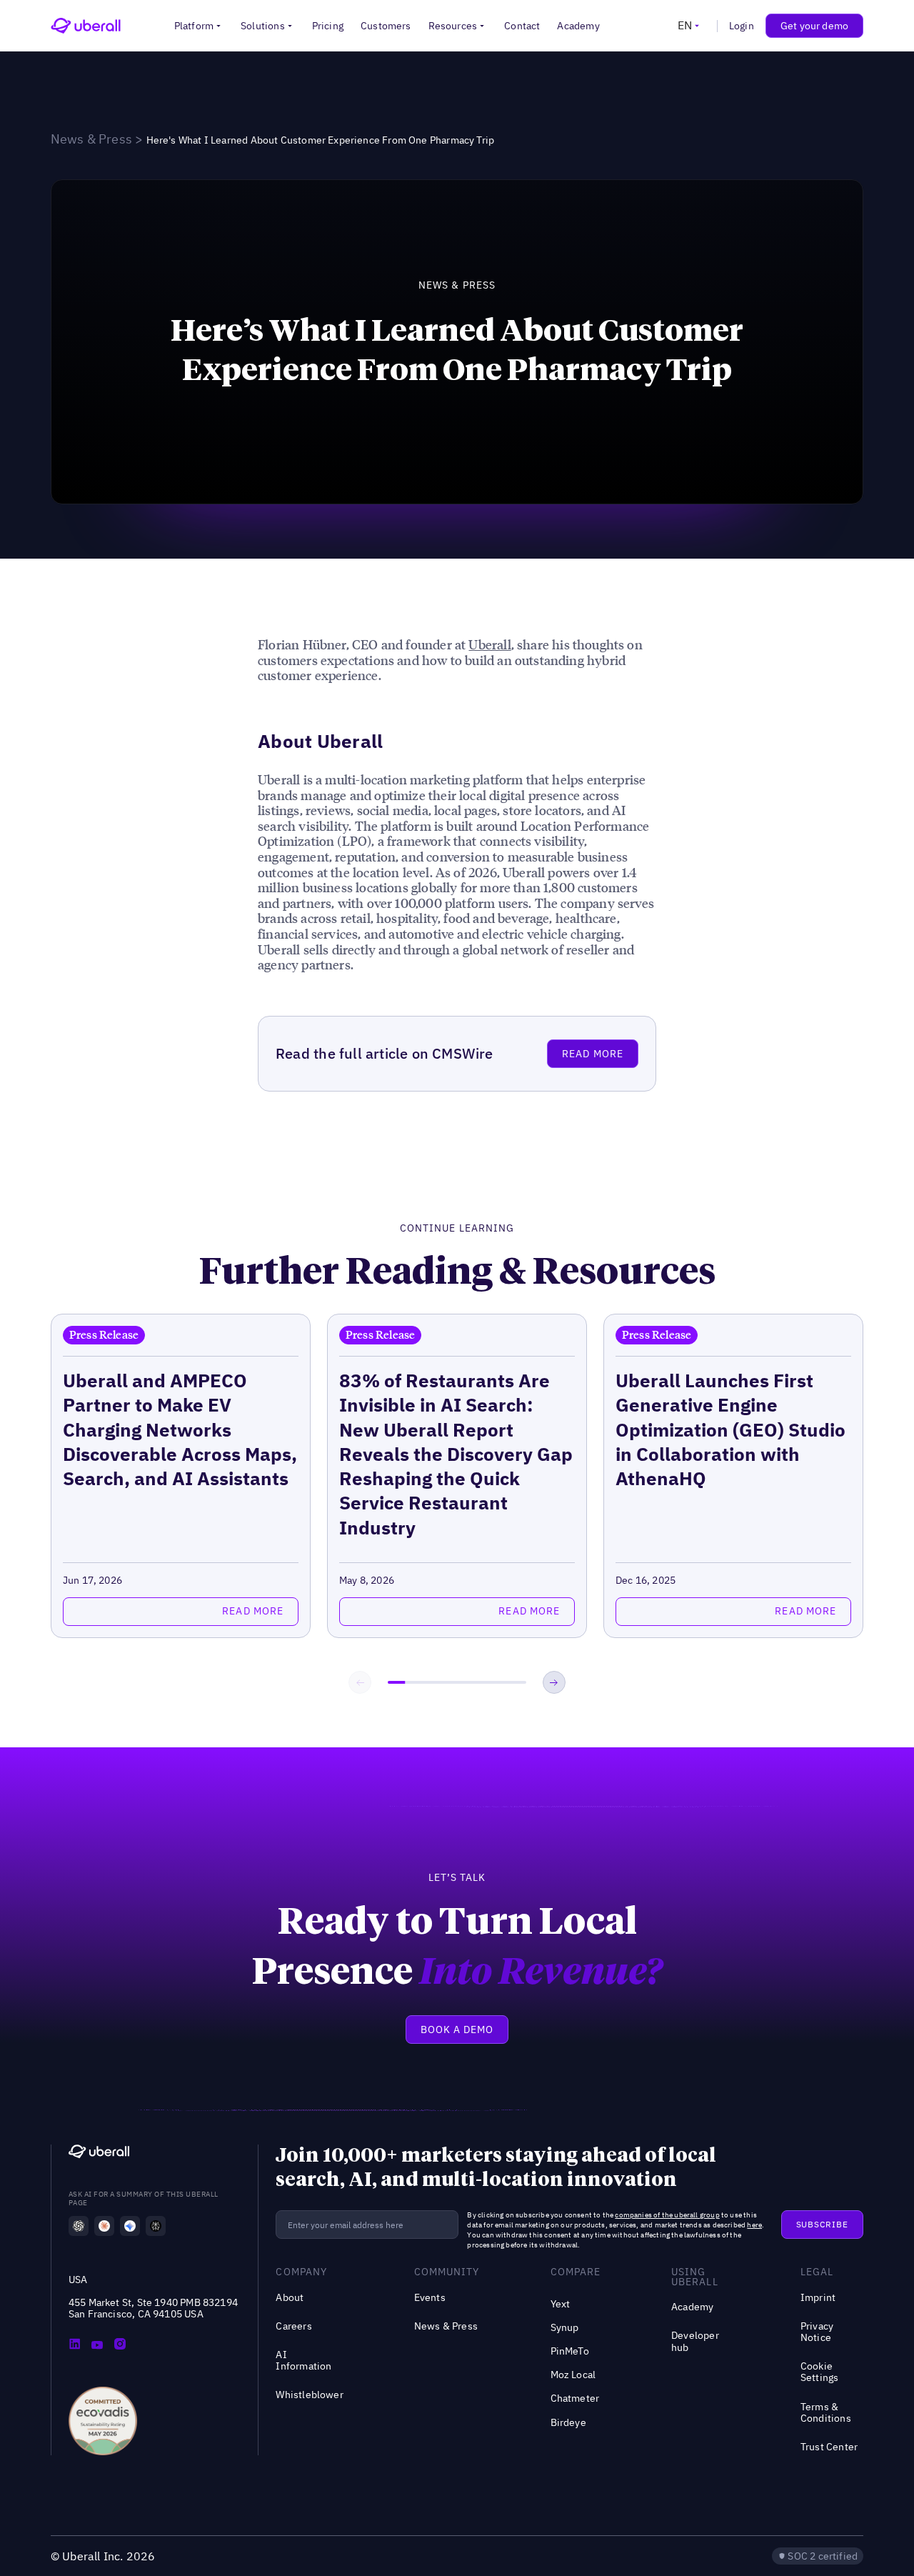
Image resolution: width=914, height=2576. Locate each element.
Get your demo (814, 26)
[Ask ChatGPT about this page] (79, 2226)
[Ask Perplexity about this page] (156, 2226)
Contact (522, 26)
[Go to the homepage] (99, 2153)
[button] (199, 26)
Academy (578, 26)
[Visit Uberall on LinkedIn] (74, 2345)
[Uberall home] (86, 26)
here (754, 2225)
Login (742, 26)
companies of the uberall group (667, 2215)
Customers (386, 26)
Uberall (489, 644)
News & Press (91, 139)
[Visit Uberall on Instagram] (120, 2345)
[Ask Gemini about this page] (130, 2226)
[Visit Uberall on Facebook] (97, 2345)
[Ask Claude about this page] (104, 2226)
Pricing (328, 26)
